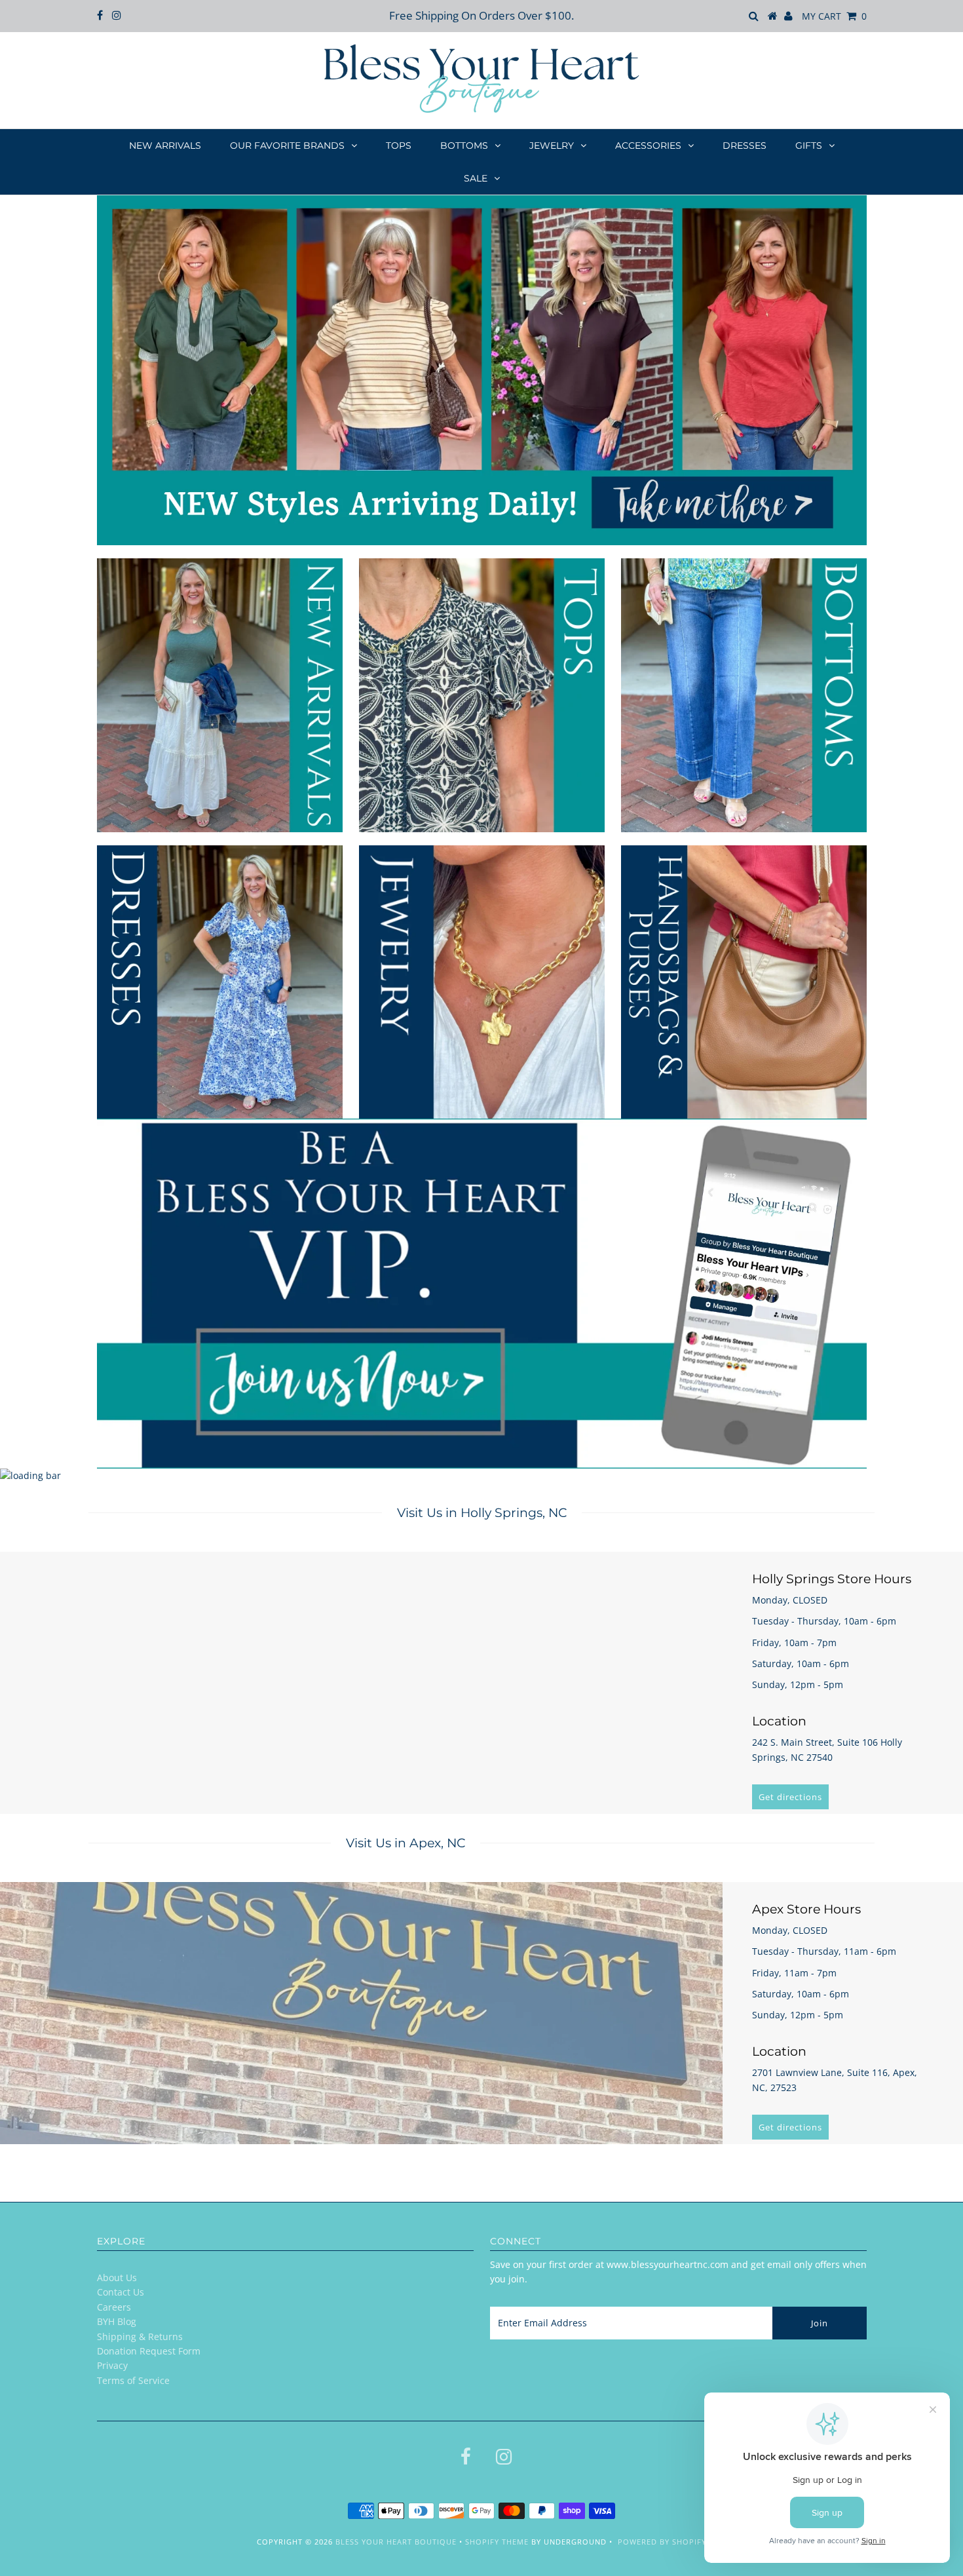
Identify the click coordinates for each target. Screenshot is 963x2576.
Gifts (809, 145)
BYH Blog (117, 2321)
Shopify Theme (497, 2542)
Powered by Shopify (662, 2542)
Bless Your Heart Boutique (396, 2542)
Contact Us (121, 2292)
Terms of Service (133, 2380)
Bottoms (464, 145)
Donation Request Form (149, 2351)
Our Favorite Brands (287, 145)
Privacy (112, 2365)
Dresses (745, 145)
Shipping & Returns (140, 2336)
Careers (114, 2307)
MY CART (834, 16)
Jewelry (552, 145)
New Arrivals (165, 145)
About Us (117, 2278)
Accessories (648, 145)
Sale (476, 178)
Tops (399, 145)
